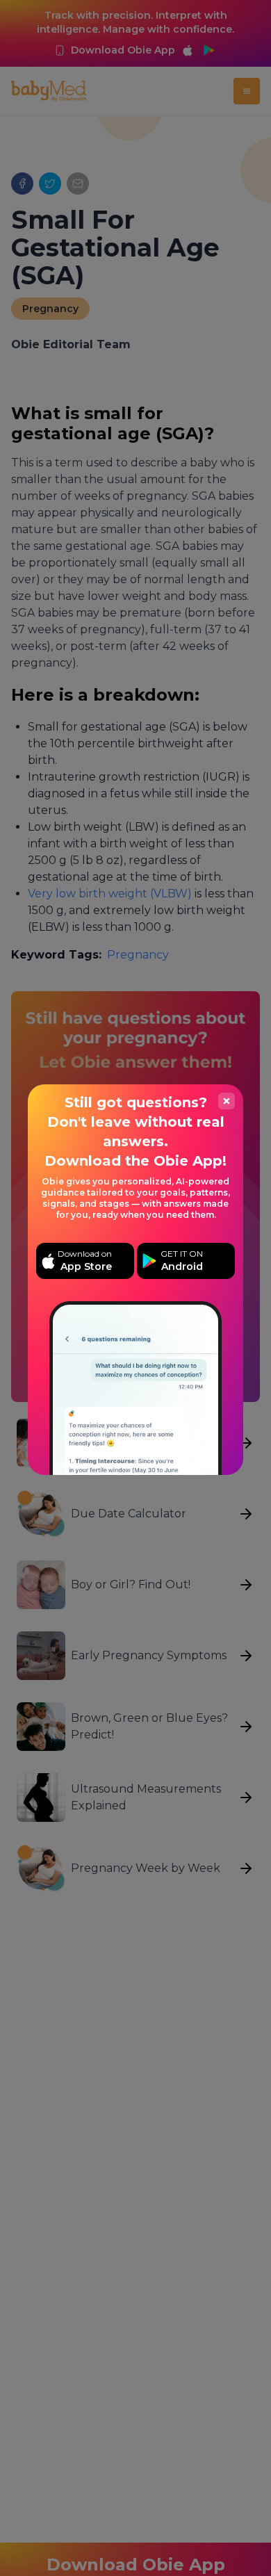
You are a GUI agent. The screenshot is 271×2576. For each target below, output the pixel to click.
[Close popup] (227, 1101)
